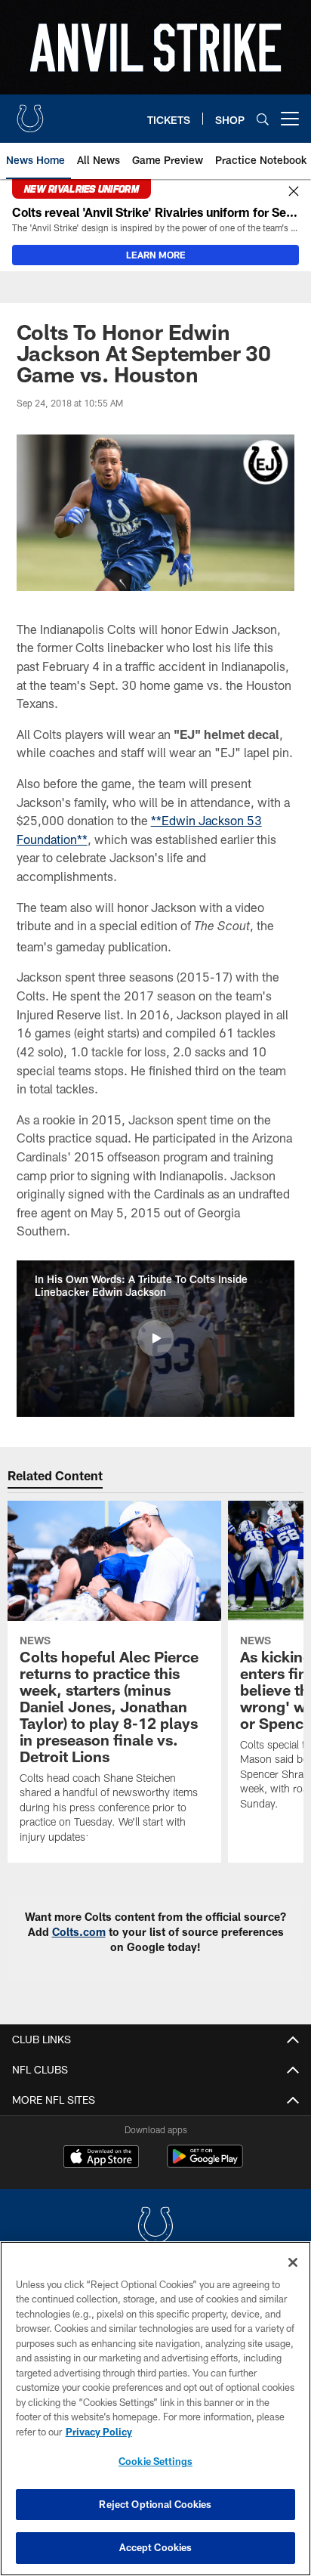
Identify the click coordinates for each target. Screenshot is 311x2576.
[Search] (263, 119)
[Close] (294, 192)
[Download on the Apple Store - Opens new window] (101, 2158)
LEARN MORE (156, 255)
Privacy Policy (99, 2432)
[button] (155, 1338)
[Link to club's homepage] (30, 113)
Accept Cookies (156, 2547)
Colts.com (79, 1932)
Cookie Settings (155, 2461)
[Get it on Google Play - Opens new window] (205, 2164)
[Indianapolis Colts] (155, 2227)
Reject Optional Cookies (155, 2504)
